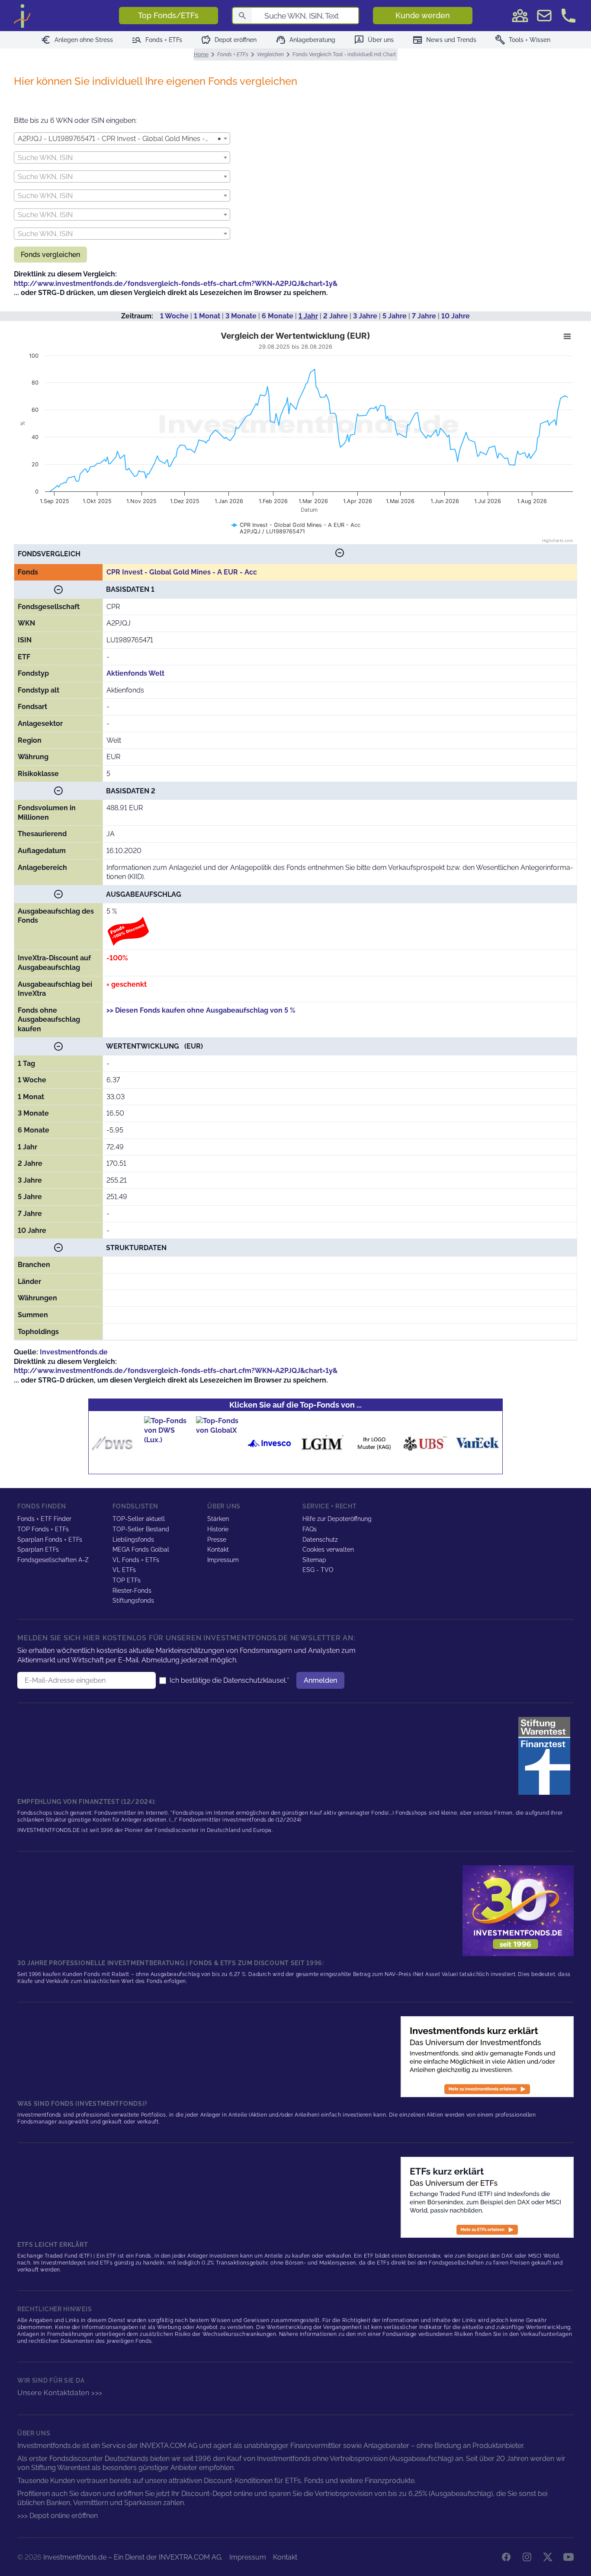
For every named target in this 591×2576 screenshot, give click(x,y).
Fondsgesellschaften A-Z (53, 1560)
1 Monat (207, 316)
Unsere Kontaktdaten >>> (60, 2393)
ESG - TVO (318, 1570)
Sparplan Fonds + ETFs (50, 1540)
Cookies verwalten (328, 1549)
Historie (218, 1529)
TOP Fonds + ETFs (43, 1529)
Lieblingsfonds (133, 1540)
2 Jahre (336, 316)
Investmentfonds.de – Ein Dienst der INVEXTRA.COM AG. (133, 2557)
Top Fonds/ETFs (168, 15)
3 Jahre (365, 316)
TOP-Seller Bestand (141, 1529)
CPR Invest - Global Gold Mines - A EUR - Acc (182, 572)
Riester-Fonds (132, 1591)
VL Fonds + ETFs (136, 1560)
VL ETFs (124, 1570)
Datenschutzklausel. (255, 1680)
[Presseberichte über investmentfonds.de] (546, 1756)
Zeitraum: (137, 316)
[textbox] (122, 158)
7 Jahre (424, 316)
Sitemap (314, 1560)
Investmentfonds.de (74, 1352)
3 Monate (241, 316)
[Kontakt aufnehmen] (569, 16)
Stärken (218, 1519)
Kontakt (218, 1549)
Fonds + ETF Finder (44, 1519)
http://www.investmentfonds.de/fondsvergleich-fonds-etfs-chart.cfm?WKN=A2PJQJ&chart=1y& (176, 284)
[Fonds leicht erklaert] (487, 2057)
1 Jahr (308, 316)
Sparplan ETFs (38, 1549)
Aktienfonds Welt (135, 673)
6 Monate (278, 316)
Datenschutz (320, 1540)
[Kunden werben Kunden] (520, 16)
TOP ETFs (127, 1580)
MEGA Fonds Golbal (141, 1549)
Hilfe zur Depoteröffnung (337, 1519)
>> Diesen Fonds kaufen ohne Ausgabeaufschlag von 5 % (201, 1010)
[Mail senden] (544, 16)
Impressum (223, 1560)
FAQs (310, 1529)
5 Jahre (395, 316)
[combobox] (122, 138)
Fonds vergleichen (50, 255)
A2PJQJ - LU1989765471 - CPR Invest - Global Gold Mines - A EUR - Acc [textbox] (118, 139)
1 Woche (174, 316)
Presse (217, 1540)
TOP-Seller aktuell (139, 1519)
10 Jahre (456, 316)
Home (201, 55)
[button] (340, 554)
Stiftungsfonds (133, 1601)
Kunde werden (423, 15)
